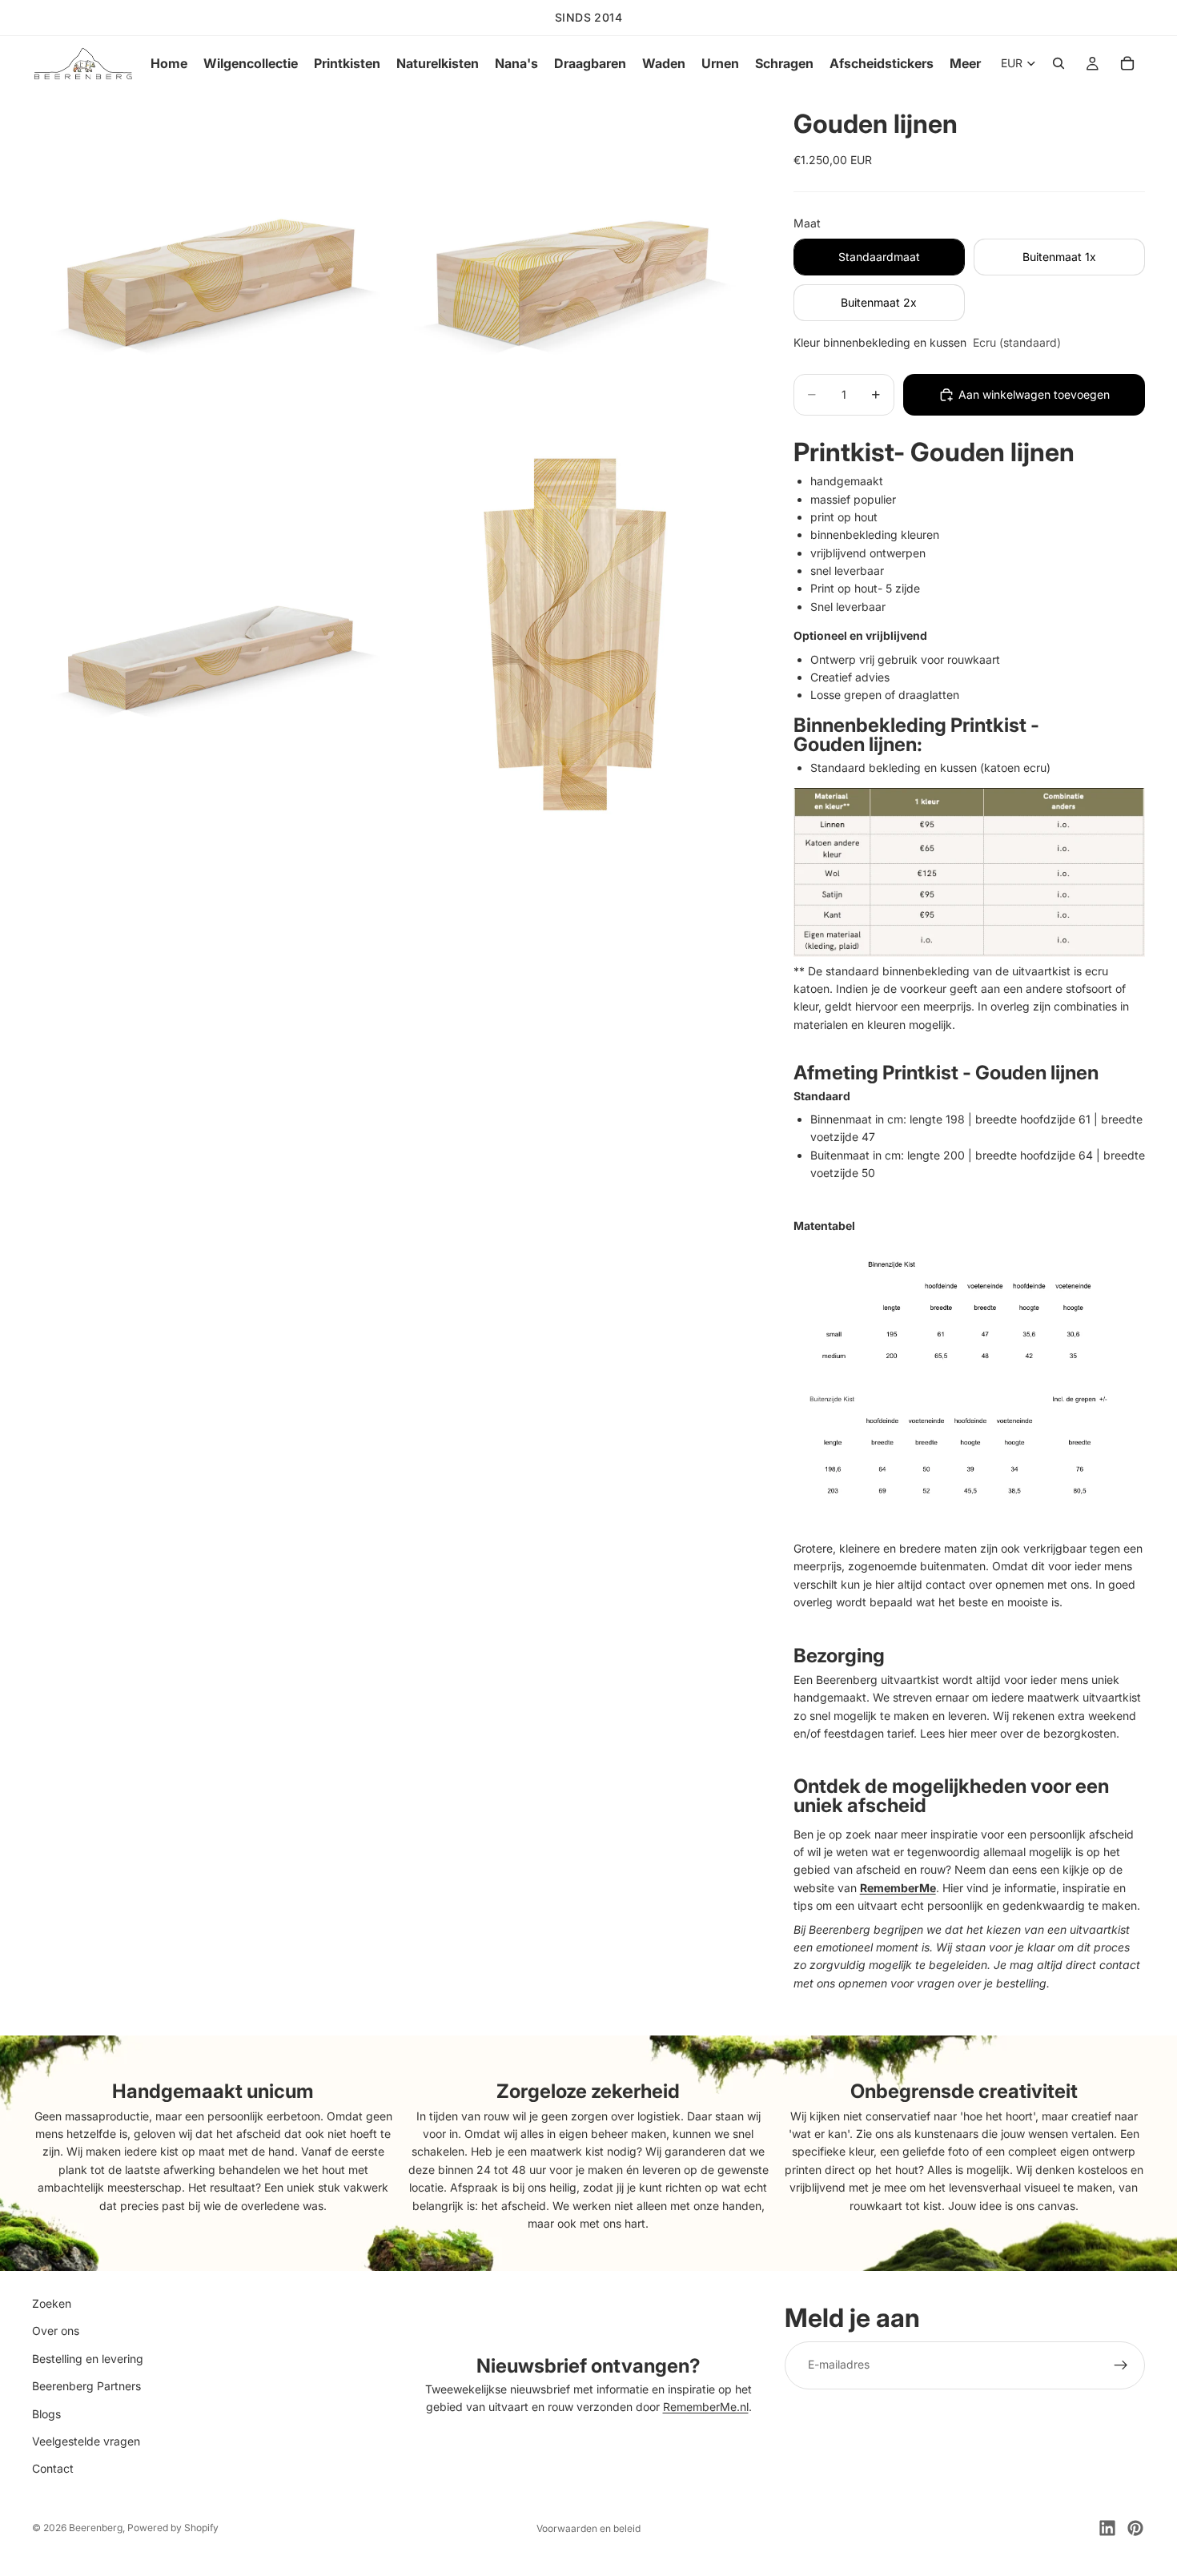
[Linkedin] (1107, 2528)
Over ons (56, 2331)
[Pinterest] (1135, 2528)
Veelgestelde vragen (86, 2441)
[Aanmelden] (1121, 2365)
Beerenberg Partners (86, 2387)
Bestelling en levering (88, 2359)
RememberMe (898, 1888)
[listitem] (965, 63)
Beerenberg (96, 2528)
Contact (53, 2469)
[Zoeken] (1058, 63)
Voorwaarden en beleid (588, 2528)
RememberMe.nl (706, 2407)
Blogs (46, 2414)
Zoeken (52, 2303)
